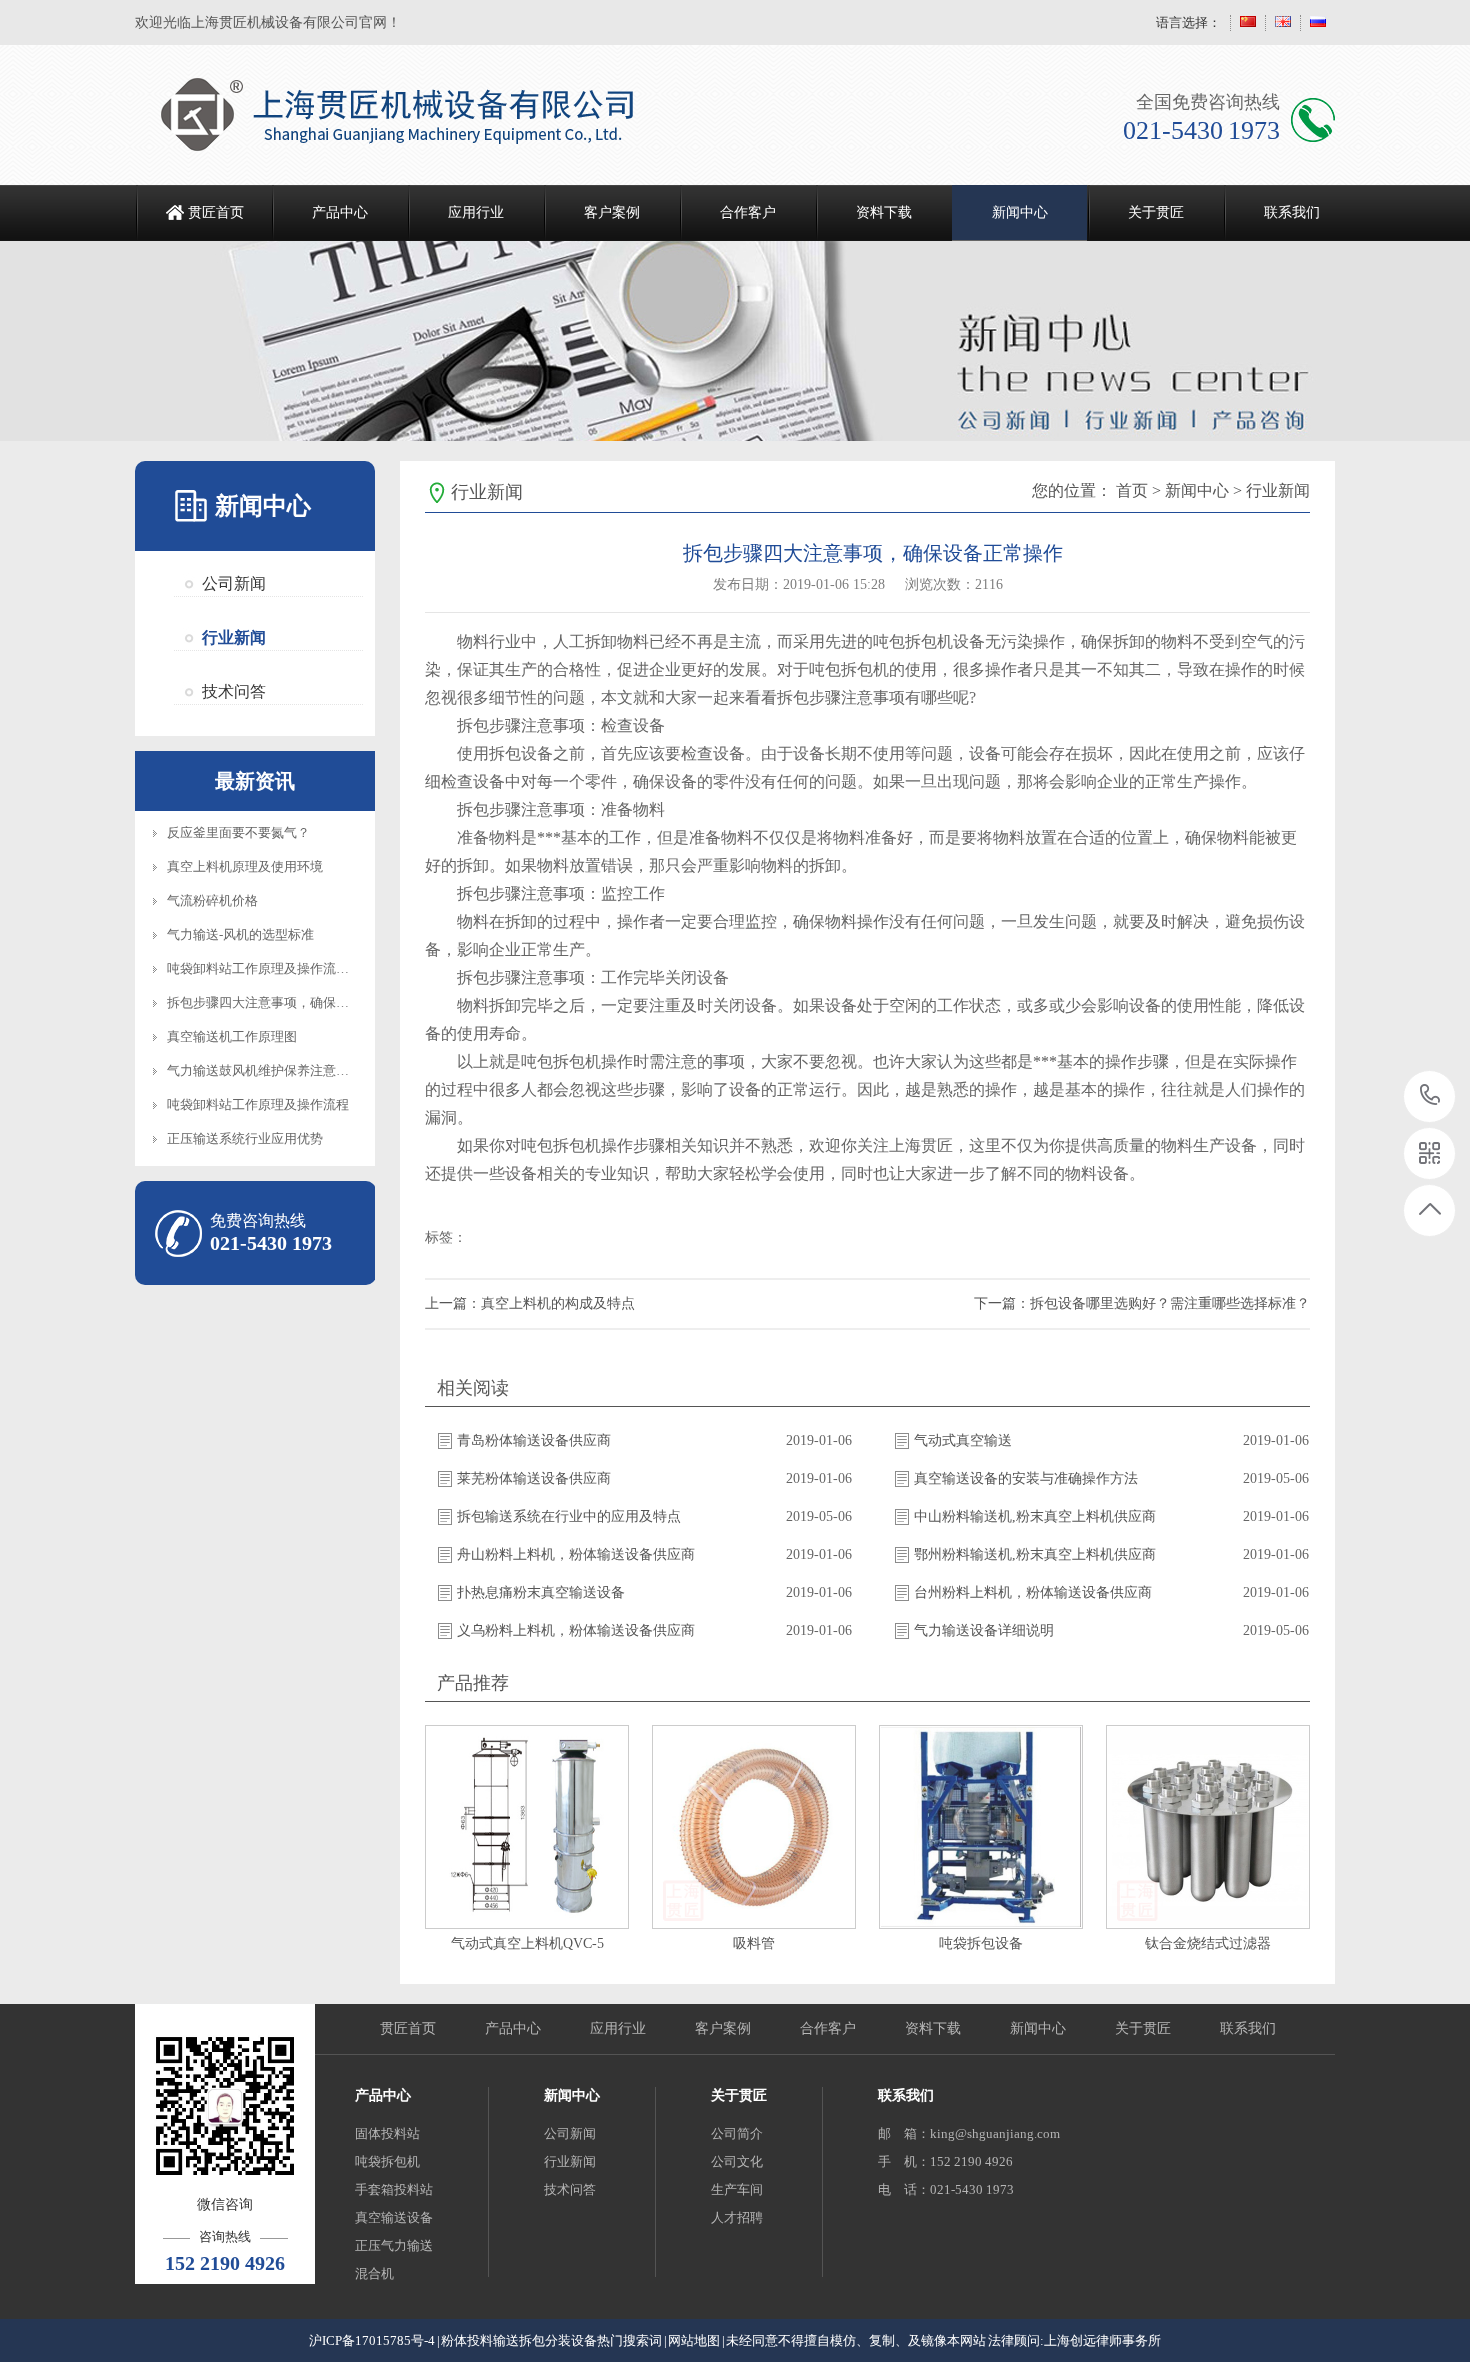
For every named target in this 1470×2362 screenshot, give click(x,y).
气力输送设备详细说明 (984, 1630)
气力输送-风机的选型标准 (240, 934)
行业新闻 (234, 637)
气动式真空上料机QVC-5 (527, 1943)
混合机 (374, 2273)
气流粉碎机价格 (212, 900)
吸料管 (754, 1943)
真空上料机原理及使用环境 (245, 866)
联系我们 (1292, 212)
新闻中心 (1020, 212)
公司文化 (737, 2161)
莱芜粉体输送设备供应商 (534, 1478)
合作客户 (748, 212)
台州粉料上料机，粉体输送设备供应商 (1033, 1592)
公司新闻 (234, 583)
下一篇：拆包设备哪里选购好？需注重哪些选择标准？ (1142, 1303)
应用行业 (476, 212)
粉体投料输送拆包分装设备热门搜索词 (551, 2340)
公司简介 (737, 2133)
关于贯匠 (1156, 212)
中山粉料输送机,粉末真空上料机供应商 (1035, 1516)
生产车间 (737, 2189)
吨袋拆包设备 (981, 1943)
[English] (1283, 22)
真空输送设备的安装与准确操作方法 (1026, 1478)
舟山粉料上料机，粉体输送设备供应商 (576, 1554)
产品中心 (340, 212)
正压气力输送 (394, 2245)
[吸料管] (754, 1827)
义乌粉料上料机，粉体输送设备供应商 (576, 1630)
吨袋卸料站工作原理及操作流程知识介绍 (284, 968)
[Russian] (1318, 22)
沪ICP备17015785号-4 (372, 2340)
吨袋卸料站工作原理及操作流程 (258, 1104)
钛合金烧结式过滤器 (1208, 1943)
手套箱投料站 (394, 2189)
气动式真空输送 (963, 1440)
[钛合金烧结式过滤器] (1208, 1827)
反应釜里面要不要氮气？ (238, 832)
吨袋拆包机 (387, 2161)
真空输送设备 (394, 2217)
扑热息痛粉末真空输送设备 (541, 1592)
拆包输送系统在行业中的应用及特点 (569, 1516)
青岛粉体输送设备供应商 (534, 1440)
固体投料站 (387, 2133)
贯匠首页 (216, 212)
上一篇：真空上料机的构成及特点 (530, 1303)
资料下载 (884, 212)
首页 (1132, 490)
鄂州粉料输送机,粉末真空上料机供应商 (1035, 1554)
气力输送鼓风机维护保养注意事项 (264, 1070)
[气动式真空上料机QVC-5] (527, 1827)
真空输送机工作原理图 (232, 1036)
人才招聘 (737, 2217)
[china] (1248, 22)
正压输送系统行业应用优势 (245, 1138)
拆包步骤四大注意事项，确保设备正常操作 (290, 1002)
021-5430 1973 (1430, 1096)
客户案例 (612, 212)
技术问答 (234, 691)
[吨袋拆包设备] (981, 1827)
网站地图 (694, 2340)
